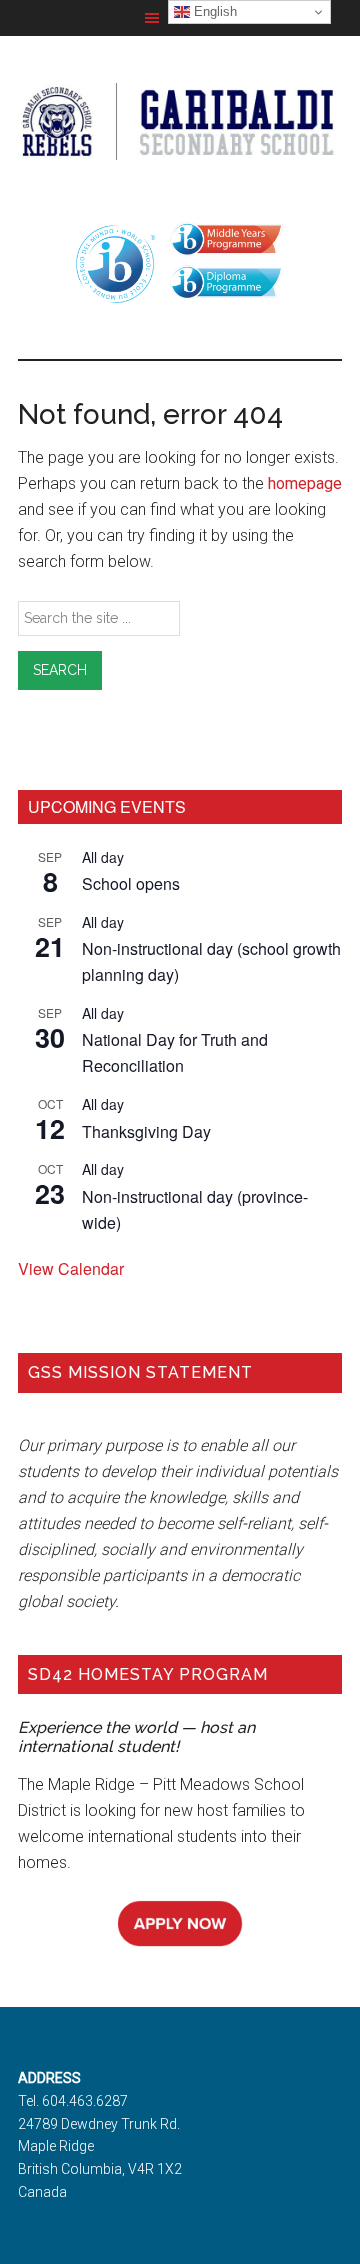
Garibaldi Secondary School (180, 121)
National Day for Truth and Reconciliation (175, 1052)
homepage (305, 483)
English (213, 11)
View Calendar (71, 1268)
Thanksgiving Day (146, 1131)
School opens (131, 883)
